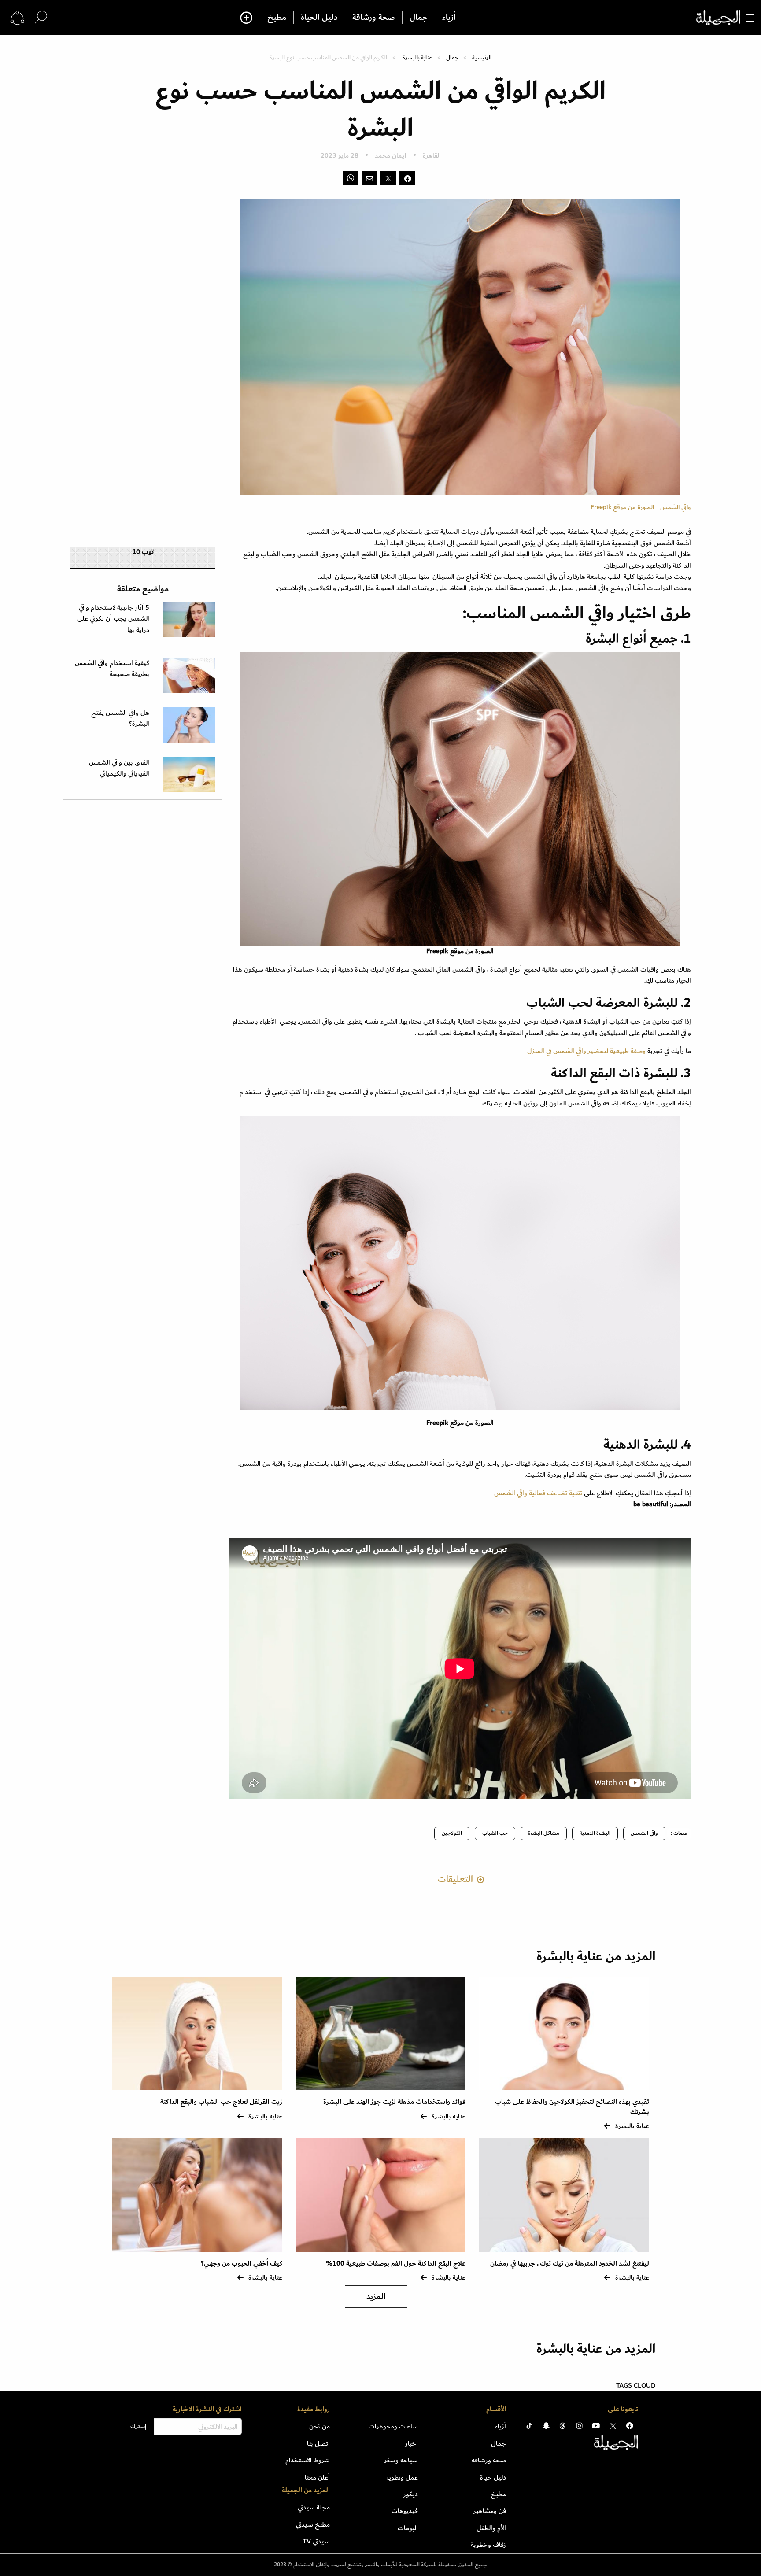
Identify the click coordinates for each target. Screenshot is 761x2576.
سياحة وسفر (401, 2460)
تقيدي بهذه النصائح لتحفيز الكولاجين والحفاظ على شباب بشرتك (572, 2107)
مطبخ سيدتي (313, 2524)
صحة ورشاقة (374, 18)
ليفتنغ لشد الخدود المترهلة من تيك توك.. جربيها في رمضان (569, 2264)
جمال (419, 18)
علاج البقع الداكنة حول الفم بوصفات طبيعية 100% (396, 2264)
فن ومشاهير (490, 2511)
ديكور (411, 2494)
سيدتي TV (316, 2541)
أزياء (449, 18)
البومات (408, 2528)
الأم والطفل (491, 2528)
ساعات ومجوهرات (393, 2426)
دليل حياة (493, 2477)
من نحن (320, 2426)
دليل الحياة (319, 18)
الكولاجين (452, 1833)
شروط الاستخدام (308, 2460)
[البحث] (41, 17)
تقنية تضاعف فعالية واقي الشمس (538, 1493)
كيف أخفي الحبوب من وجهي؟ (242, 2264)
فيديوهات (405, 2511)
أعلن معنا (317, 2477)
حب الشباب (495, 1833)
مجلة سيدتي (314, 2507)
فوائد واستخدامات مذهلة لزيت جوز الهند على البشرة (394, 2102)
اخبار (412, 2443)
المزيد (376, 2297)
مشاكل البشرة (544, 1833)
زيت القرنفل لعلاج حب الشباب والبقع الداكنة (221, 2102)
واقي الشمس (644, 1833)
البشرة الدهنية (595, 1833)
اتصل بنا (318, 2443)
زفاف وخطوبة (488, 2545)
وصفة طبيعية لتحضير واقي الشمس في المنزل (586, 1051)
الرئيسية (482, 57)
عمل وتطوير (402, 2477)
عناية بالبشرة (417, 57)
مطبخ (277, 18)
